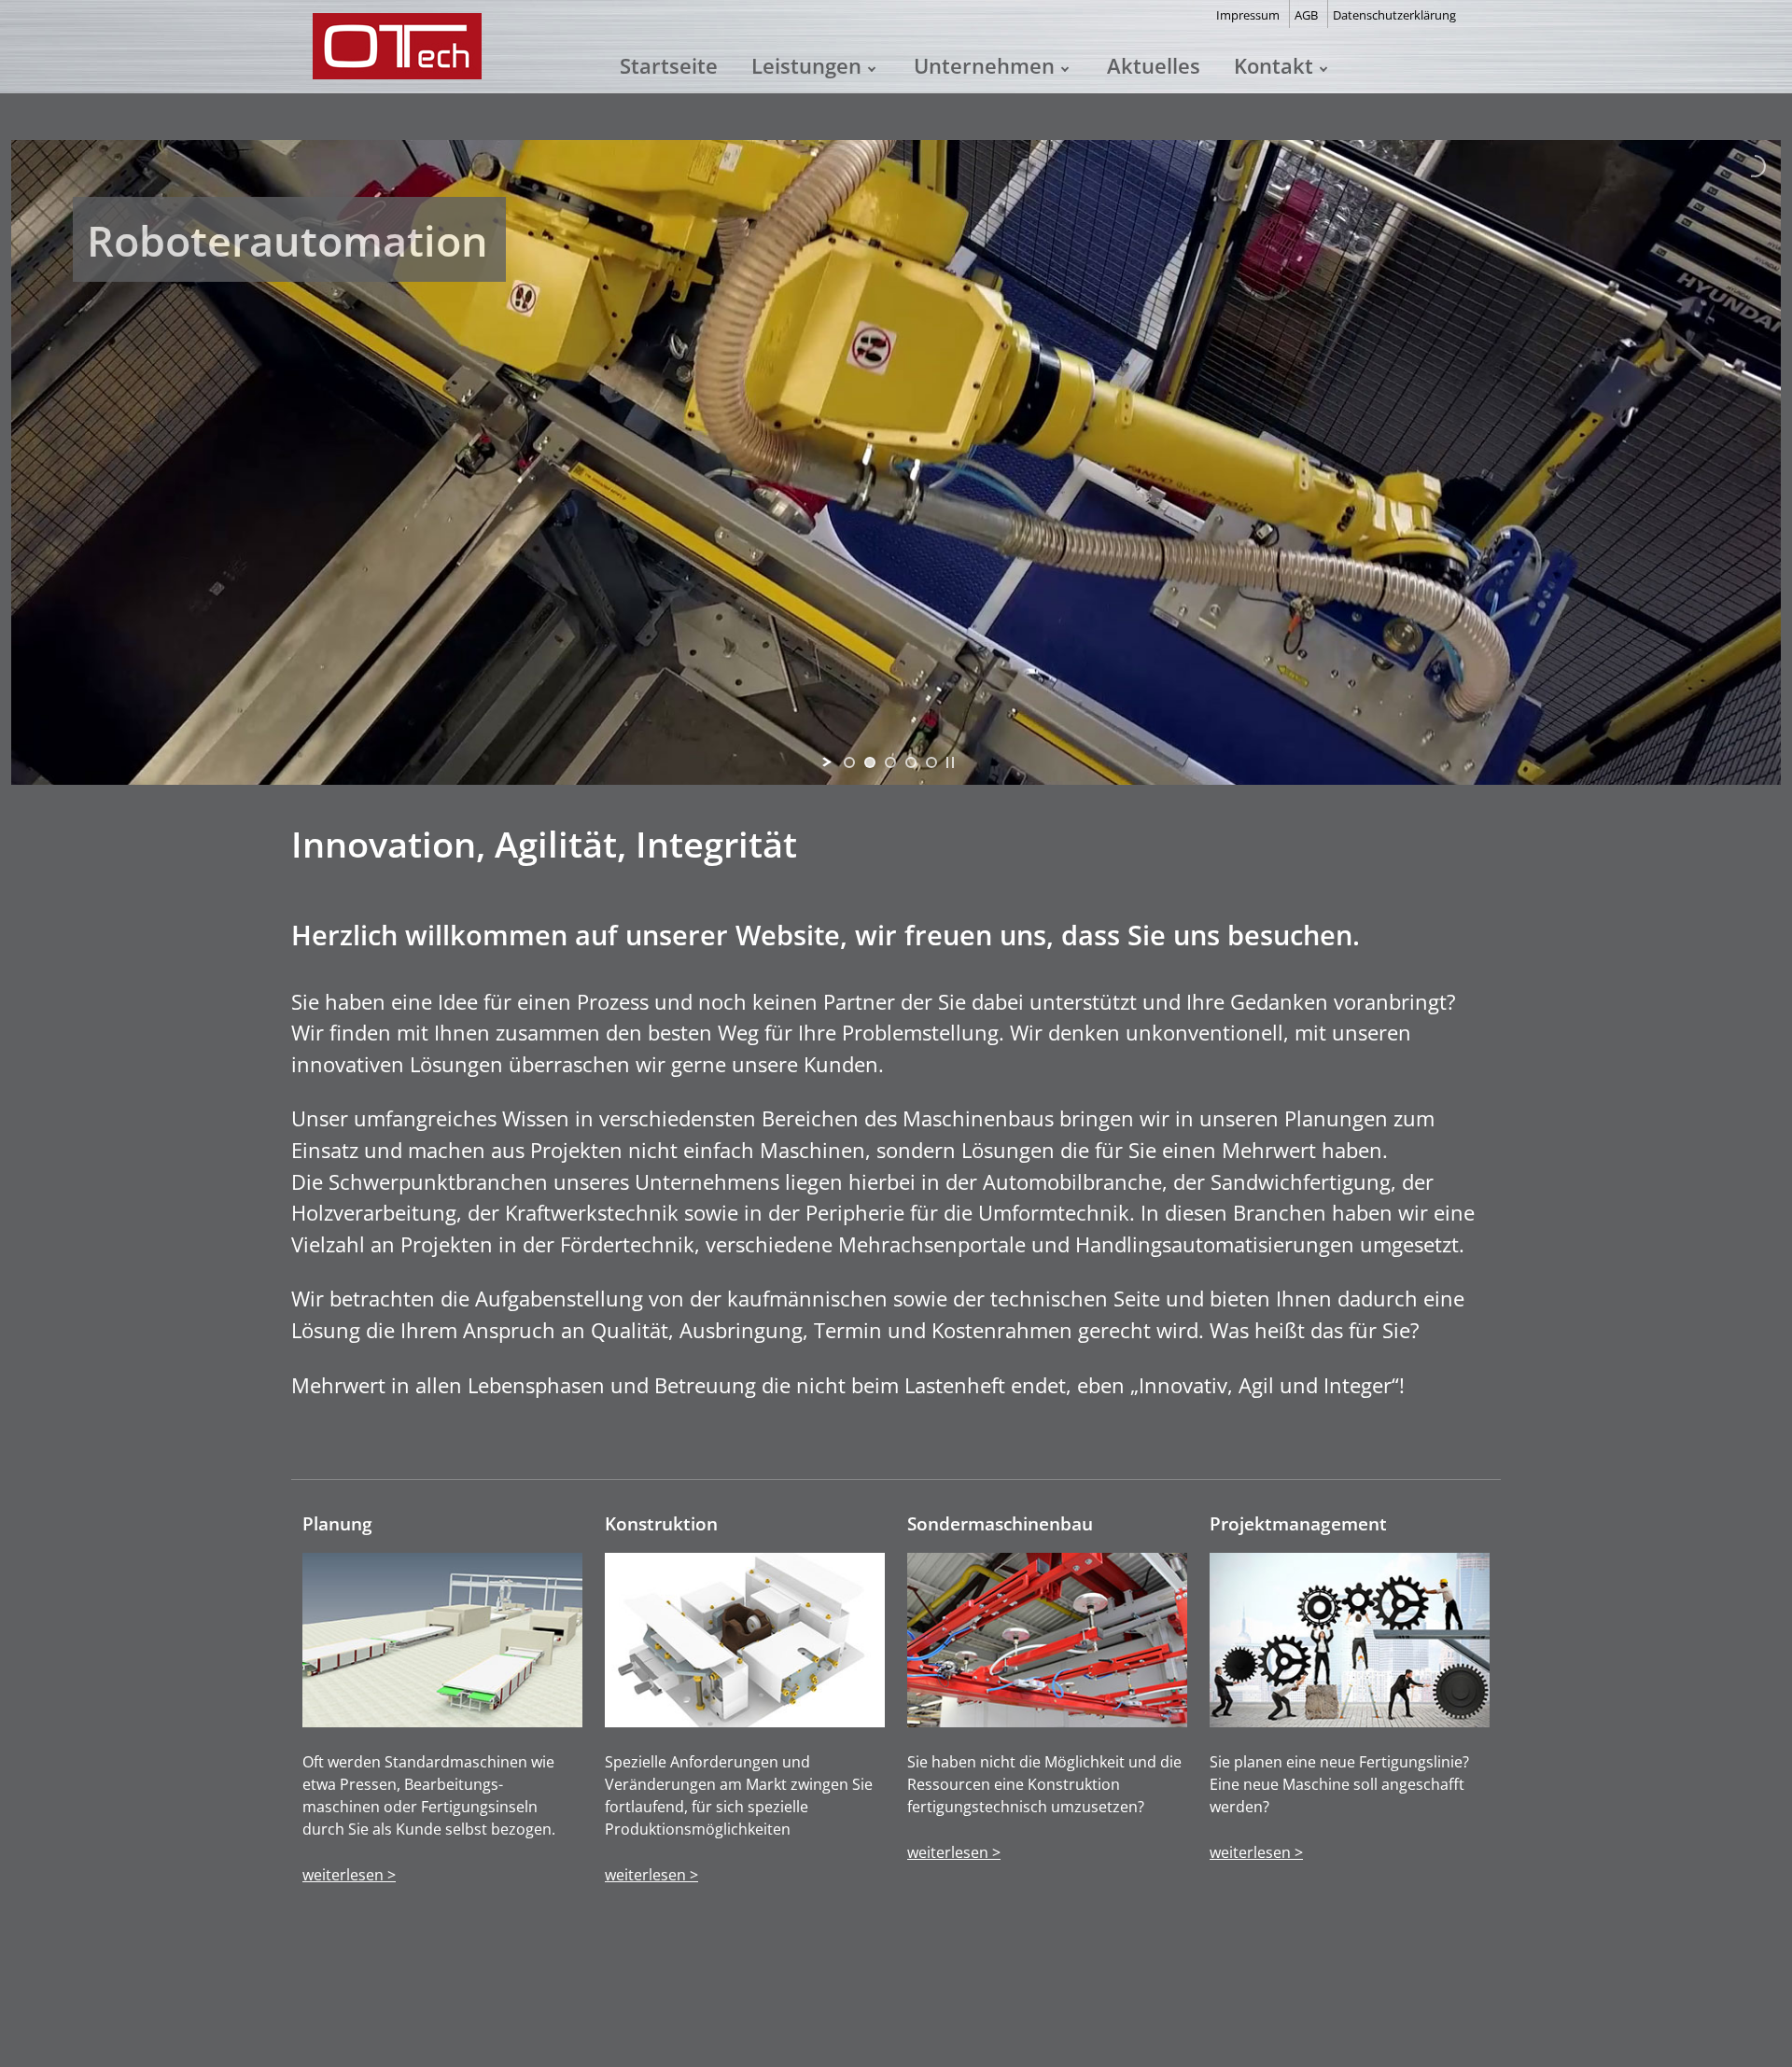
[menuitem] (669, 65)
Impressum (1248, 15)
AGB (1306, 15)
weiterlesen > (349, 1875)
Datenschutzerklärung (1394, 15)
